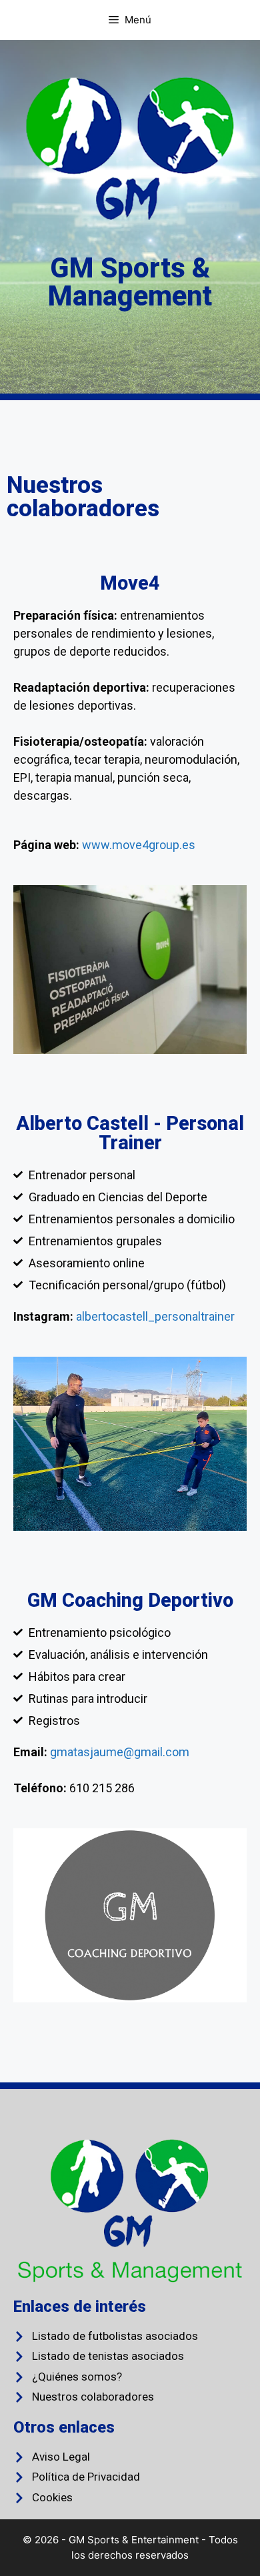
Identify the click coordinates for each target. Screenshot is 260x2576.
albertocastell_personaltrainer (155, 1316)
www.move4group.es (139, 845)
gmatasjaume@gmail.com (120, 1752)
